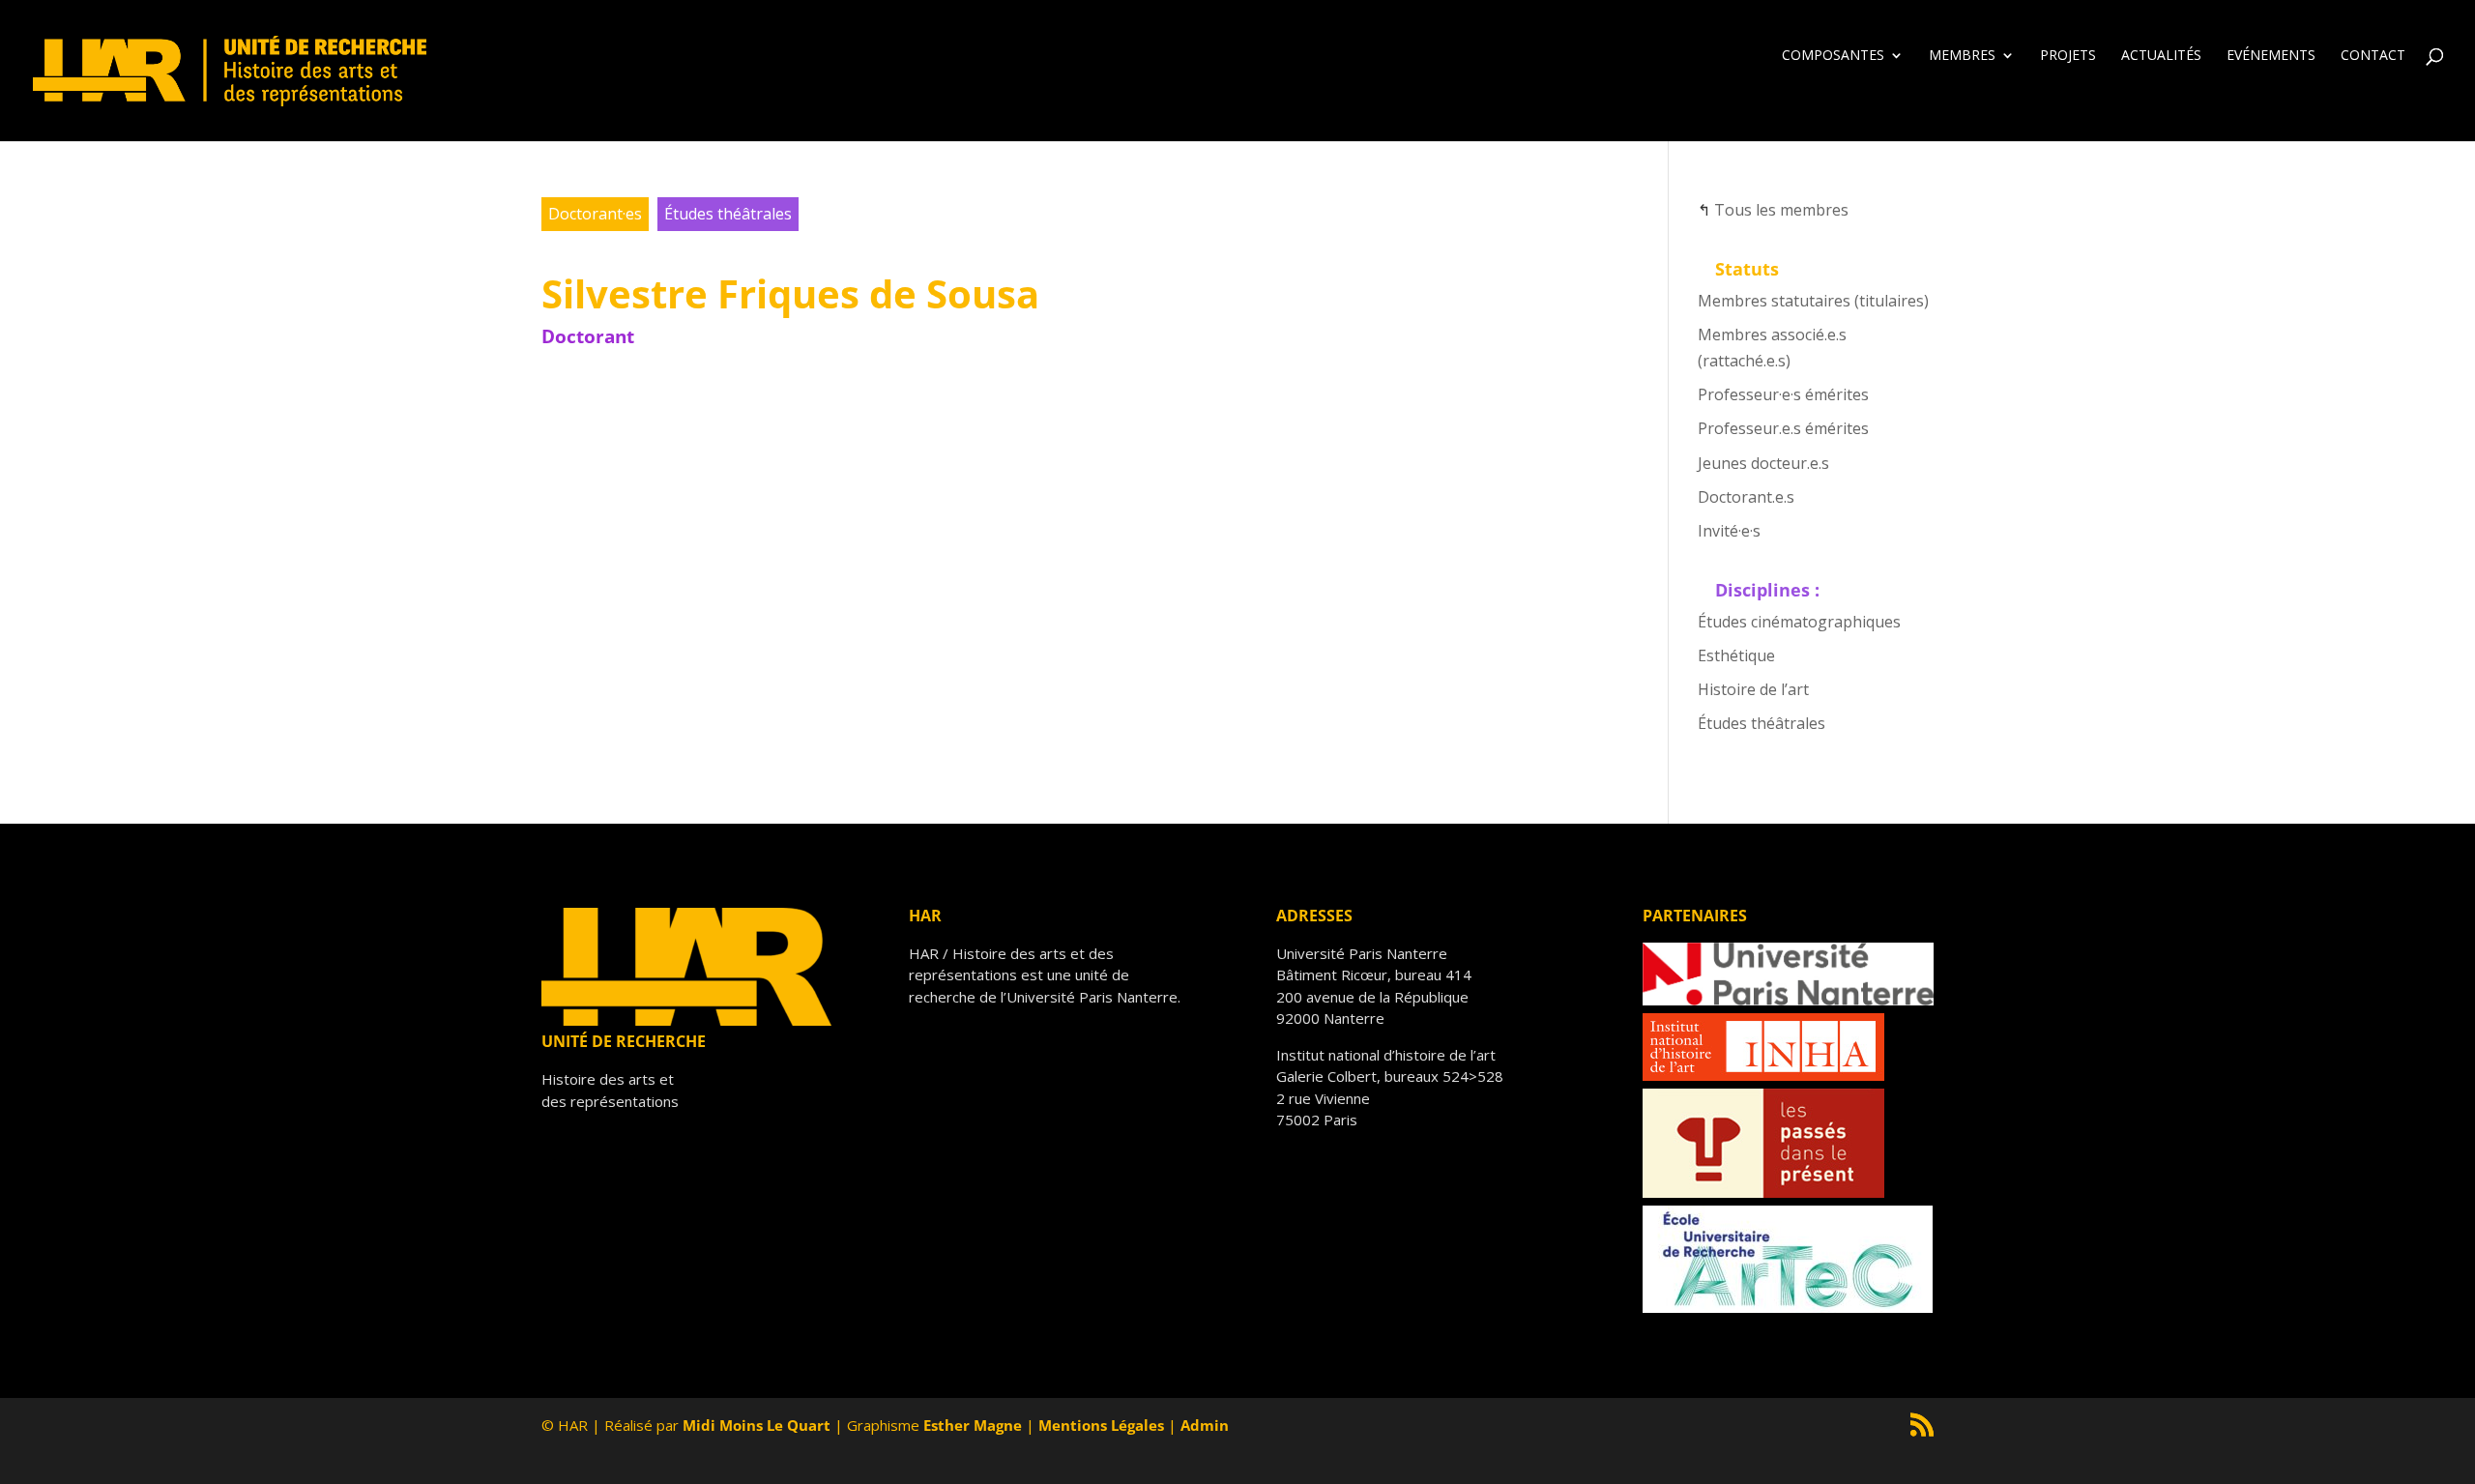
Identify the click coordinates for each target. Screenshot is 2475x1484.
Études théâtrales (728, 214)
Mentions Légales (1101, 1425)
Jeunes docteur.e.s (1763, 463)
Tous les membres (1781, 210)
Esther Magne (973, 1425)
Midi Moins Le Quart (757, 1425)
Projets (2068, 56)
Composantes (1833, 56)
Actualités (2161, 56)
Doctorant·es (595, 214)
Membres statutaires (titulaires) (1813, 301)
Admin (1205, 1425)
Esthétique (1736, 655)
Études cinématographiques (1799, 622)
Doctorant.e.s (1746, 497)
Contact (2373, 56)
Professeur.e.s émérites (1783, 428)
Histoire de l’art (1753, 689)
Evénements (2271, 56)
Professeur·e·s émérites (1783, 394)
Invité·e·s (1729, 531)
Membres (1962, 56)
